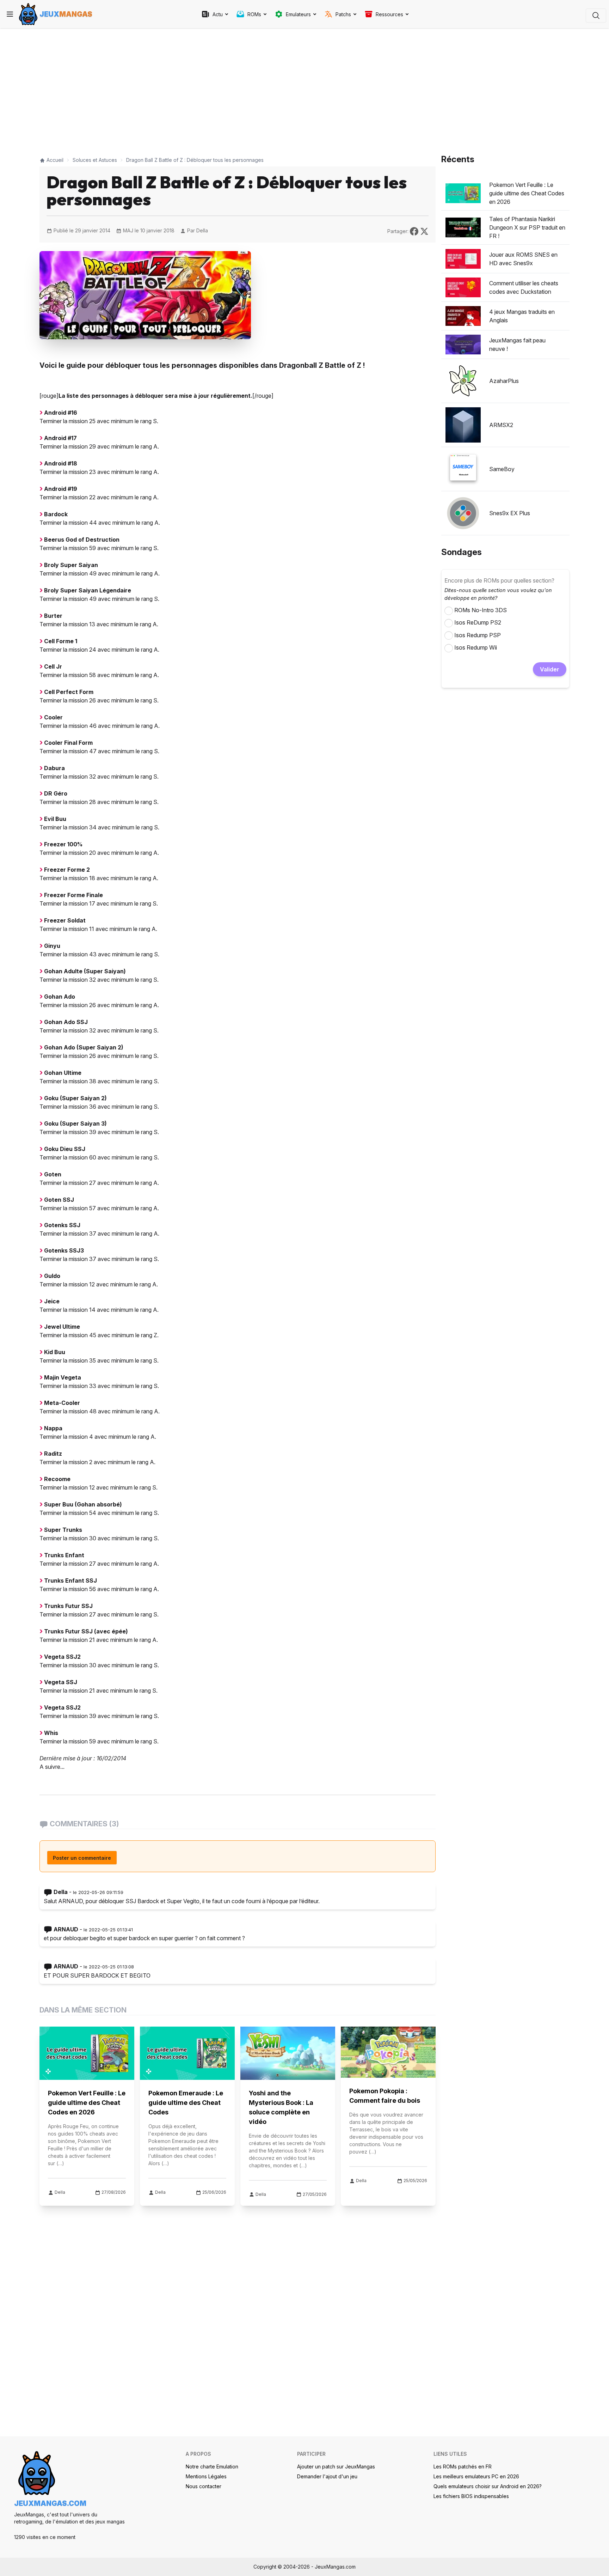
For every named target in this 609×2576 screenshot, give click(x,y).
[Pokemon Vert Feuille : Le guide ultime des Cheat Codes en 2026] (87, 2053)
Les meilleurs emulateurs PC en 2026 (476, 2476)
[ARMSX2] (463, 425)
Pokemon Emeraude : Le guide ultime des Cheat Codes (186, 2103)
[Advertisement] (238, 89)
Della (202, 230)
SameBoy (502, 469)
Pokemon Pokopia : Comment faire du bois (385, 2096)
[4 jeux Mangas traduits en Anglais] (463, 316)
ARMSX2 (501, 425)
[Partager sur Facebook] (415, 231)
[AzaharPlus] (463, 381)
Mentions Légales (206, 2476)
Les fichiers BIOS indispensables (471, 2496)
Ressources (389, 14)
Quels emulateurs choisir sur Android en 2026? (488, 2486)
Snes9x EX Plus (510, 513)
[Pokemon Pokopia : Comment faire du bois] (388, 2052)
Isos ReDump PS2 (478, 622)
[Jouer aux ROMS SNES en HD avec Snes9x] (463, 259)
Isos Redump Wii (476, 647)
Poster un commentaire (82, 1858)
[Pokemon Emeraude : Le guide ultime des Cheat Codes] (187, 2053)
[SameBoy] (463, 469)
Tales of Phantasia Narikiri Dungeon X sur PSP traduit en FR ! (527, 227)
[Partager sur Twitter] (424, 231)
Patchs (343, 14)
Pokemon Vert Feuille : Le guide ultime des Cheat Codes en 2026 (87, 2103)
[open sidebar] (10, 14)
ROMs (254, 14)
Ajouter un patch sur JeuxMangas (336, 2467)
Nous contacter (204, 2486)
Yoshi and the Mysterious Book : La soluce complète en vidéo (281, 2107)
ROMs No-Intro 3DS (481, 610)
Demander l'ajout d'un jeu (327, 2476)
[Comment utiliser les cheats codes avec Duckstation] (463, 287)
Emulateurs (298, 14)
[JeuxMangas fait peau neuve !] (463, 345)
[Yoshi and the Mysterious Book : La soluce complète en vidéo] (288, 2053)
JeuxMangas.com (50, 2503)
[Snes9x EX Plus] (463, 513)
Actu (218, 14)
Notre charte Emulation (212, 2467)
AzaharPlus (504, 381)
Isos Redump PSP (478, 635)
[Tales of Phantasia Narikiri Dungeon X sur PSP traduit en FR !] (463, 227)
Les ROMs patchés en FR (463, 2467)
